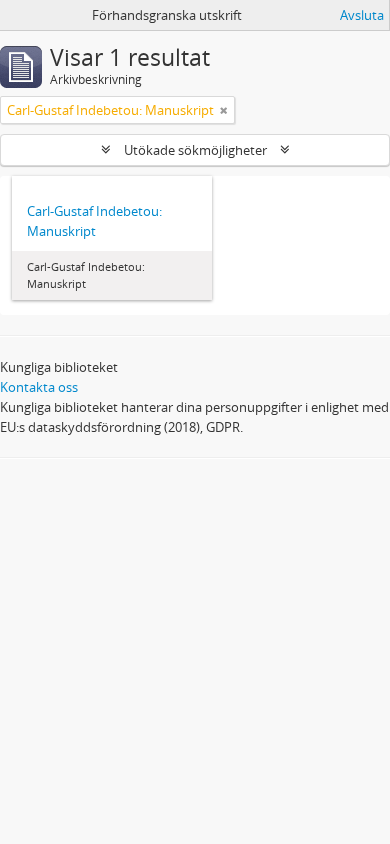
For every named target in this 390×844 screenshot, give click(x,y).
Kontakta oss (39, 387)
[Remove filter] (224, 110)
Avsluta (362, 15)
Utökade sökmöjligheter (195, 150)
